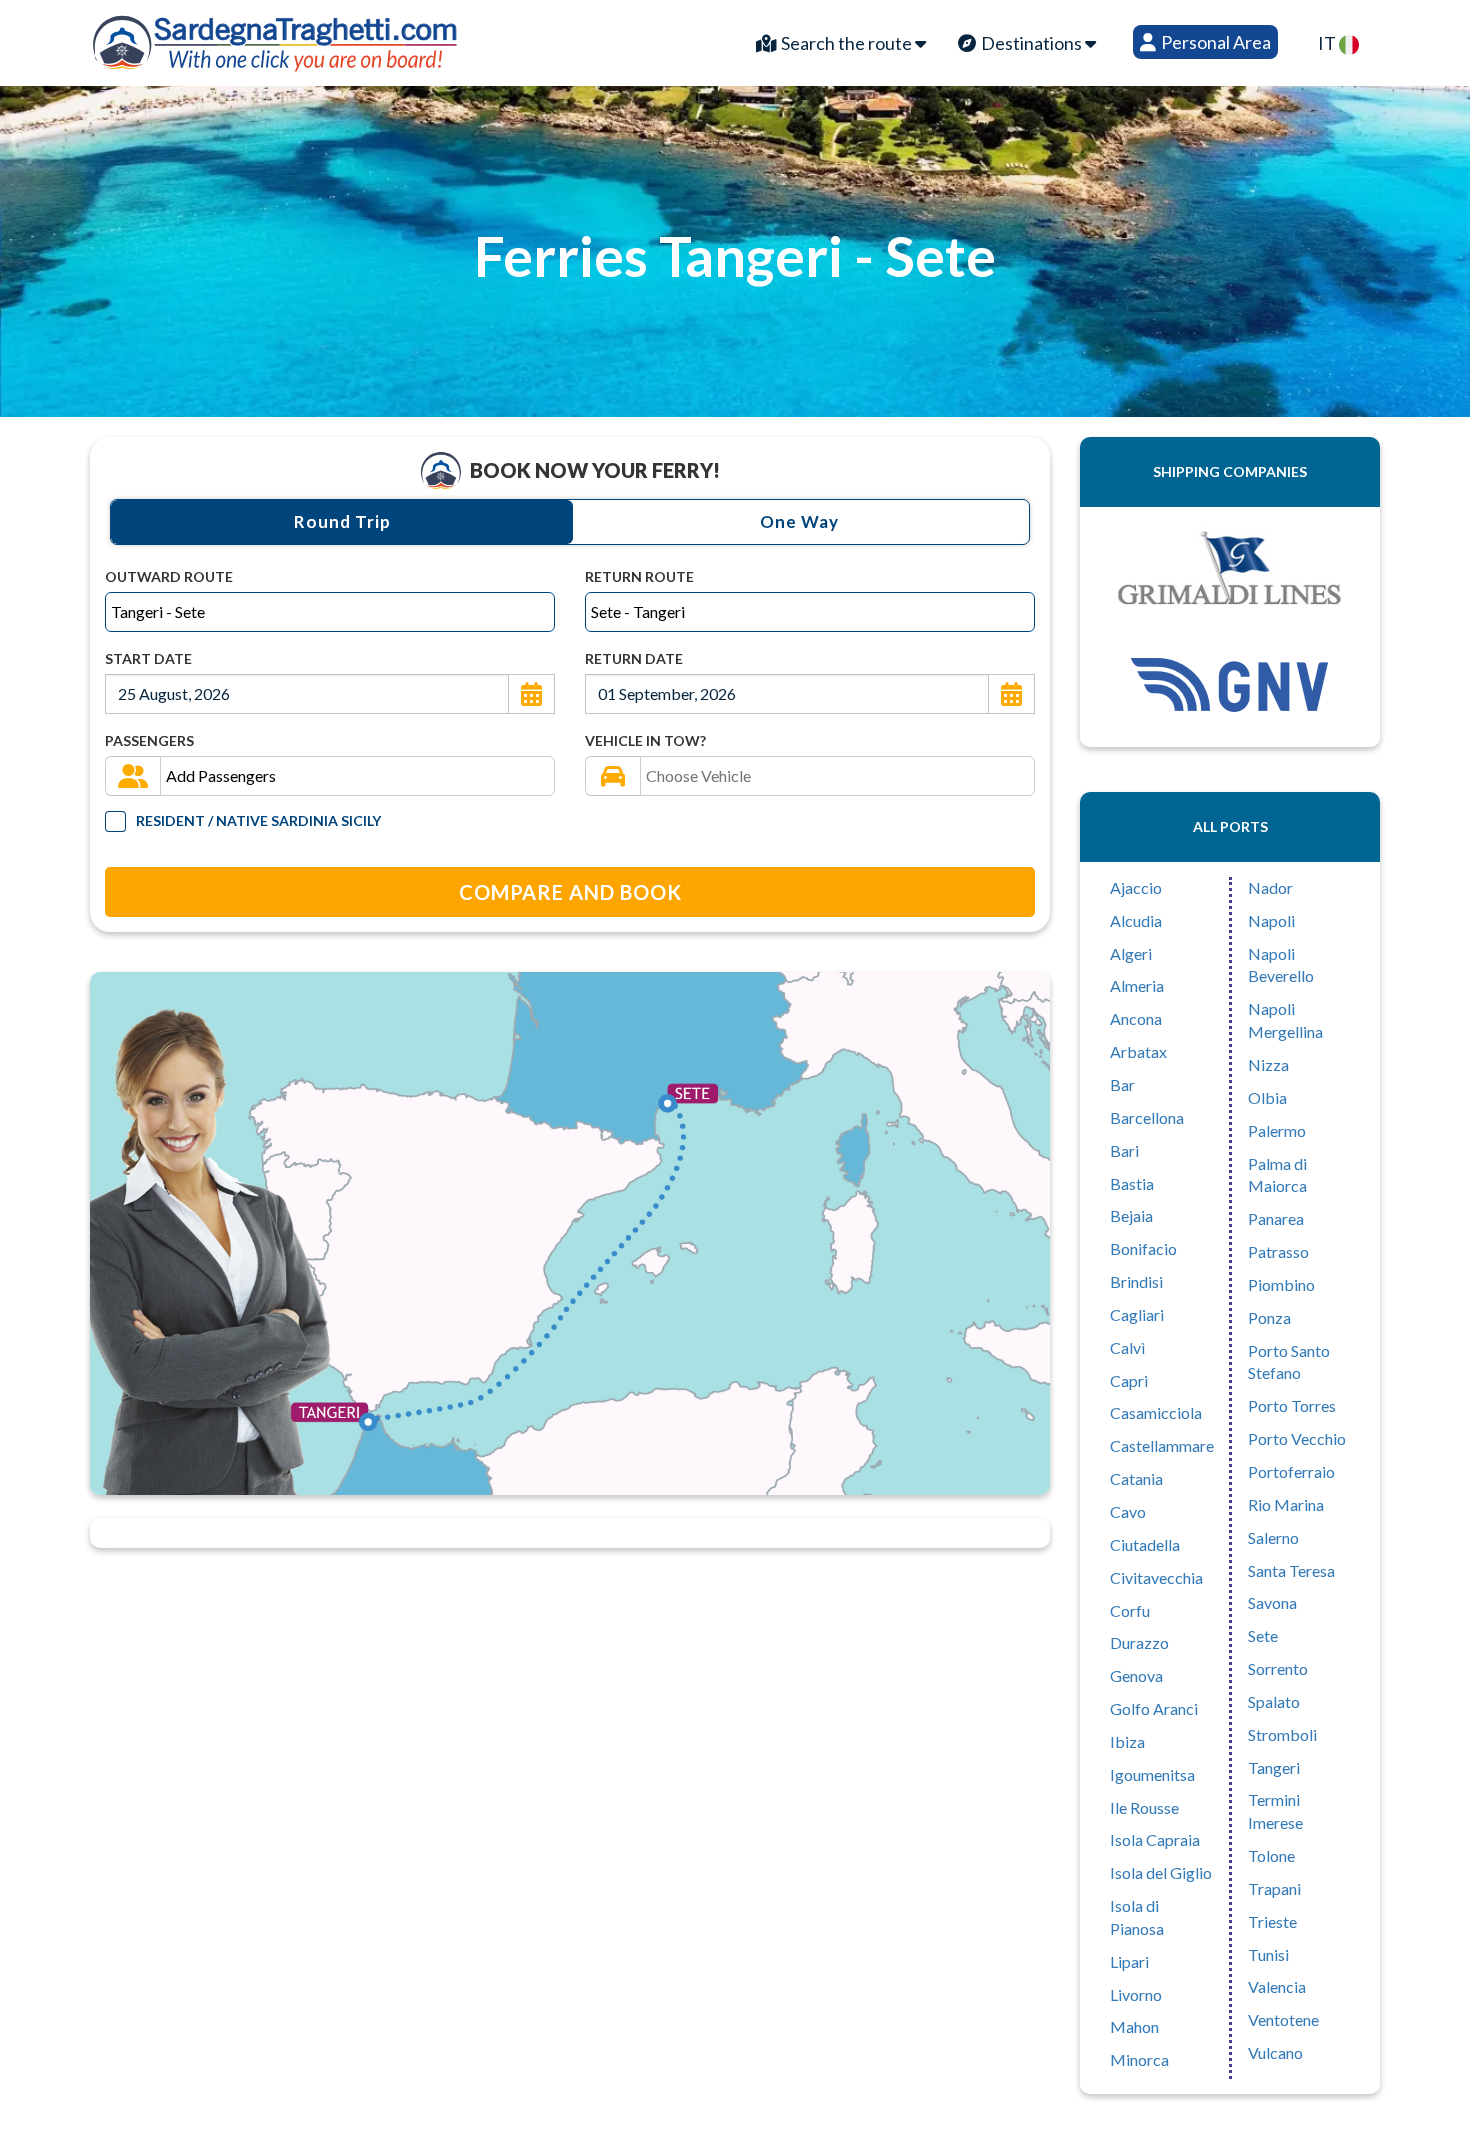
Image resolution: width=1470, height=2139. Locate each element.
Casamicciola (1156, 1412)
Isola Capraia (1155, 1839)
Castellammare (1162, 1445)
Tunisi (1268, 1954)
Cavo (1128, 1511)
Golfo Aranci (1154, 1708)
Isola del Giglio (1161, 1872)
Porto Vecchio (1297, 1438)
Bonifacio (1143, 1248)
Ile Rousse (1144, 1807)
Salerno (1273, 1537)
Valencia (1277, 1986)
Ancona (1136, 1018)
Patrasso (1278, 1251)
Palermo (1277, 1130)
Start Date (148, 658)
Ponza (1269, 1317)
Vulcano (1275, 2052)
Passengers (149, 740)
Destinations (1031, 43)
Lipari (1129, 1961)
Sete (1263, 1635)
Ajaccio (1136, 887)
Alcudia (1136, 920)
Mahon (1134, 2026)
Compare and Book (570, 892)
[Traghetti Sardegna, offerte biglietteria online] (276, 38)
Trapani (1274, 1888)
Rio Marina (1286, 1504)
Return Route (639, 576)
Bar (1122, 1084)
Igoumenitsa (1152, 1774)
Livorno (1136, 1994)
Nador (1270, 887)
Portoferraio (1291, 1471)
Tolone (1271, 1855)
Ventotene (1283, 2019)
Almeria (1137, 985)
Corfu (1130, 1610)
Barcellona (1147, 1117)
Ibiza (1127, 1741)
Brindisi (1136, 1281)
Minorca (1139, 2059)
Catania (1136, 1478)
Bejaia (1131, 1215)
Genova (1136, 1675)
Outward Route (169, 576)
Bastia (1132, 1183)
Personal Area (1214, 42)
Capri (1129, 1380)
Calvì (1127, 1347)
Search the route (846, 43)
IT (1328, 43)
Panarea (1276, 1218)
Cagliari (1137, 1314)
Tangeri (1274, 1767)
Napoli (1271, 920)
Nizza (1268, 1064)
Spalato (1274, 1701)
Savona (1272, 1602)
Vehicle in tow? (645, 740)
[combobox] (330, 612)
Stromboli (1282, 1734)
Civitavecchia (1156, 1577)
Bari (1124, 1150)
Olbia (1267, 1097)
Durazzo (1139, 1642)
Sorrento (1278, 1668)
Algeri (1131, 953)
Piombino (1281, 1284)
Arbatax (1138, 1051)
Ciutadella (1145, 1544)
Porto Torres (1292, 1405)
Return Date (634, 658)
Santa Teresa (1291, 1570)
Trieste (1272, 1921)
